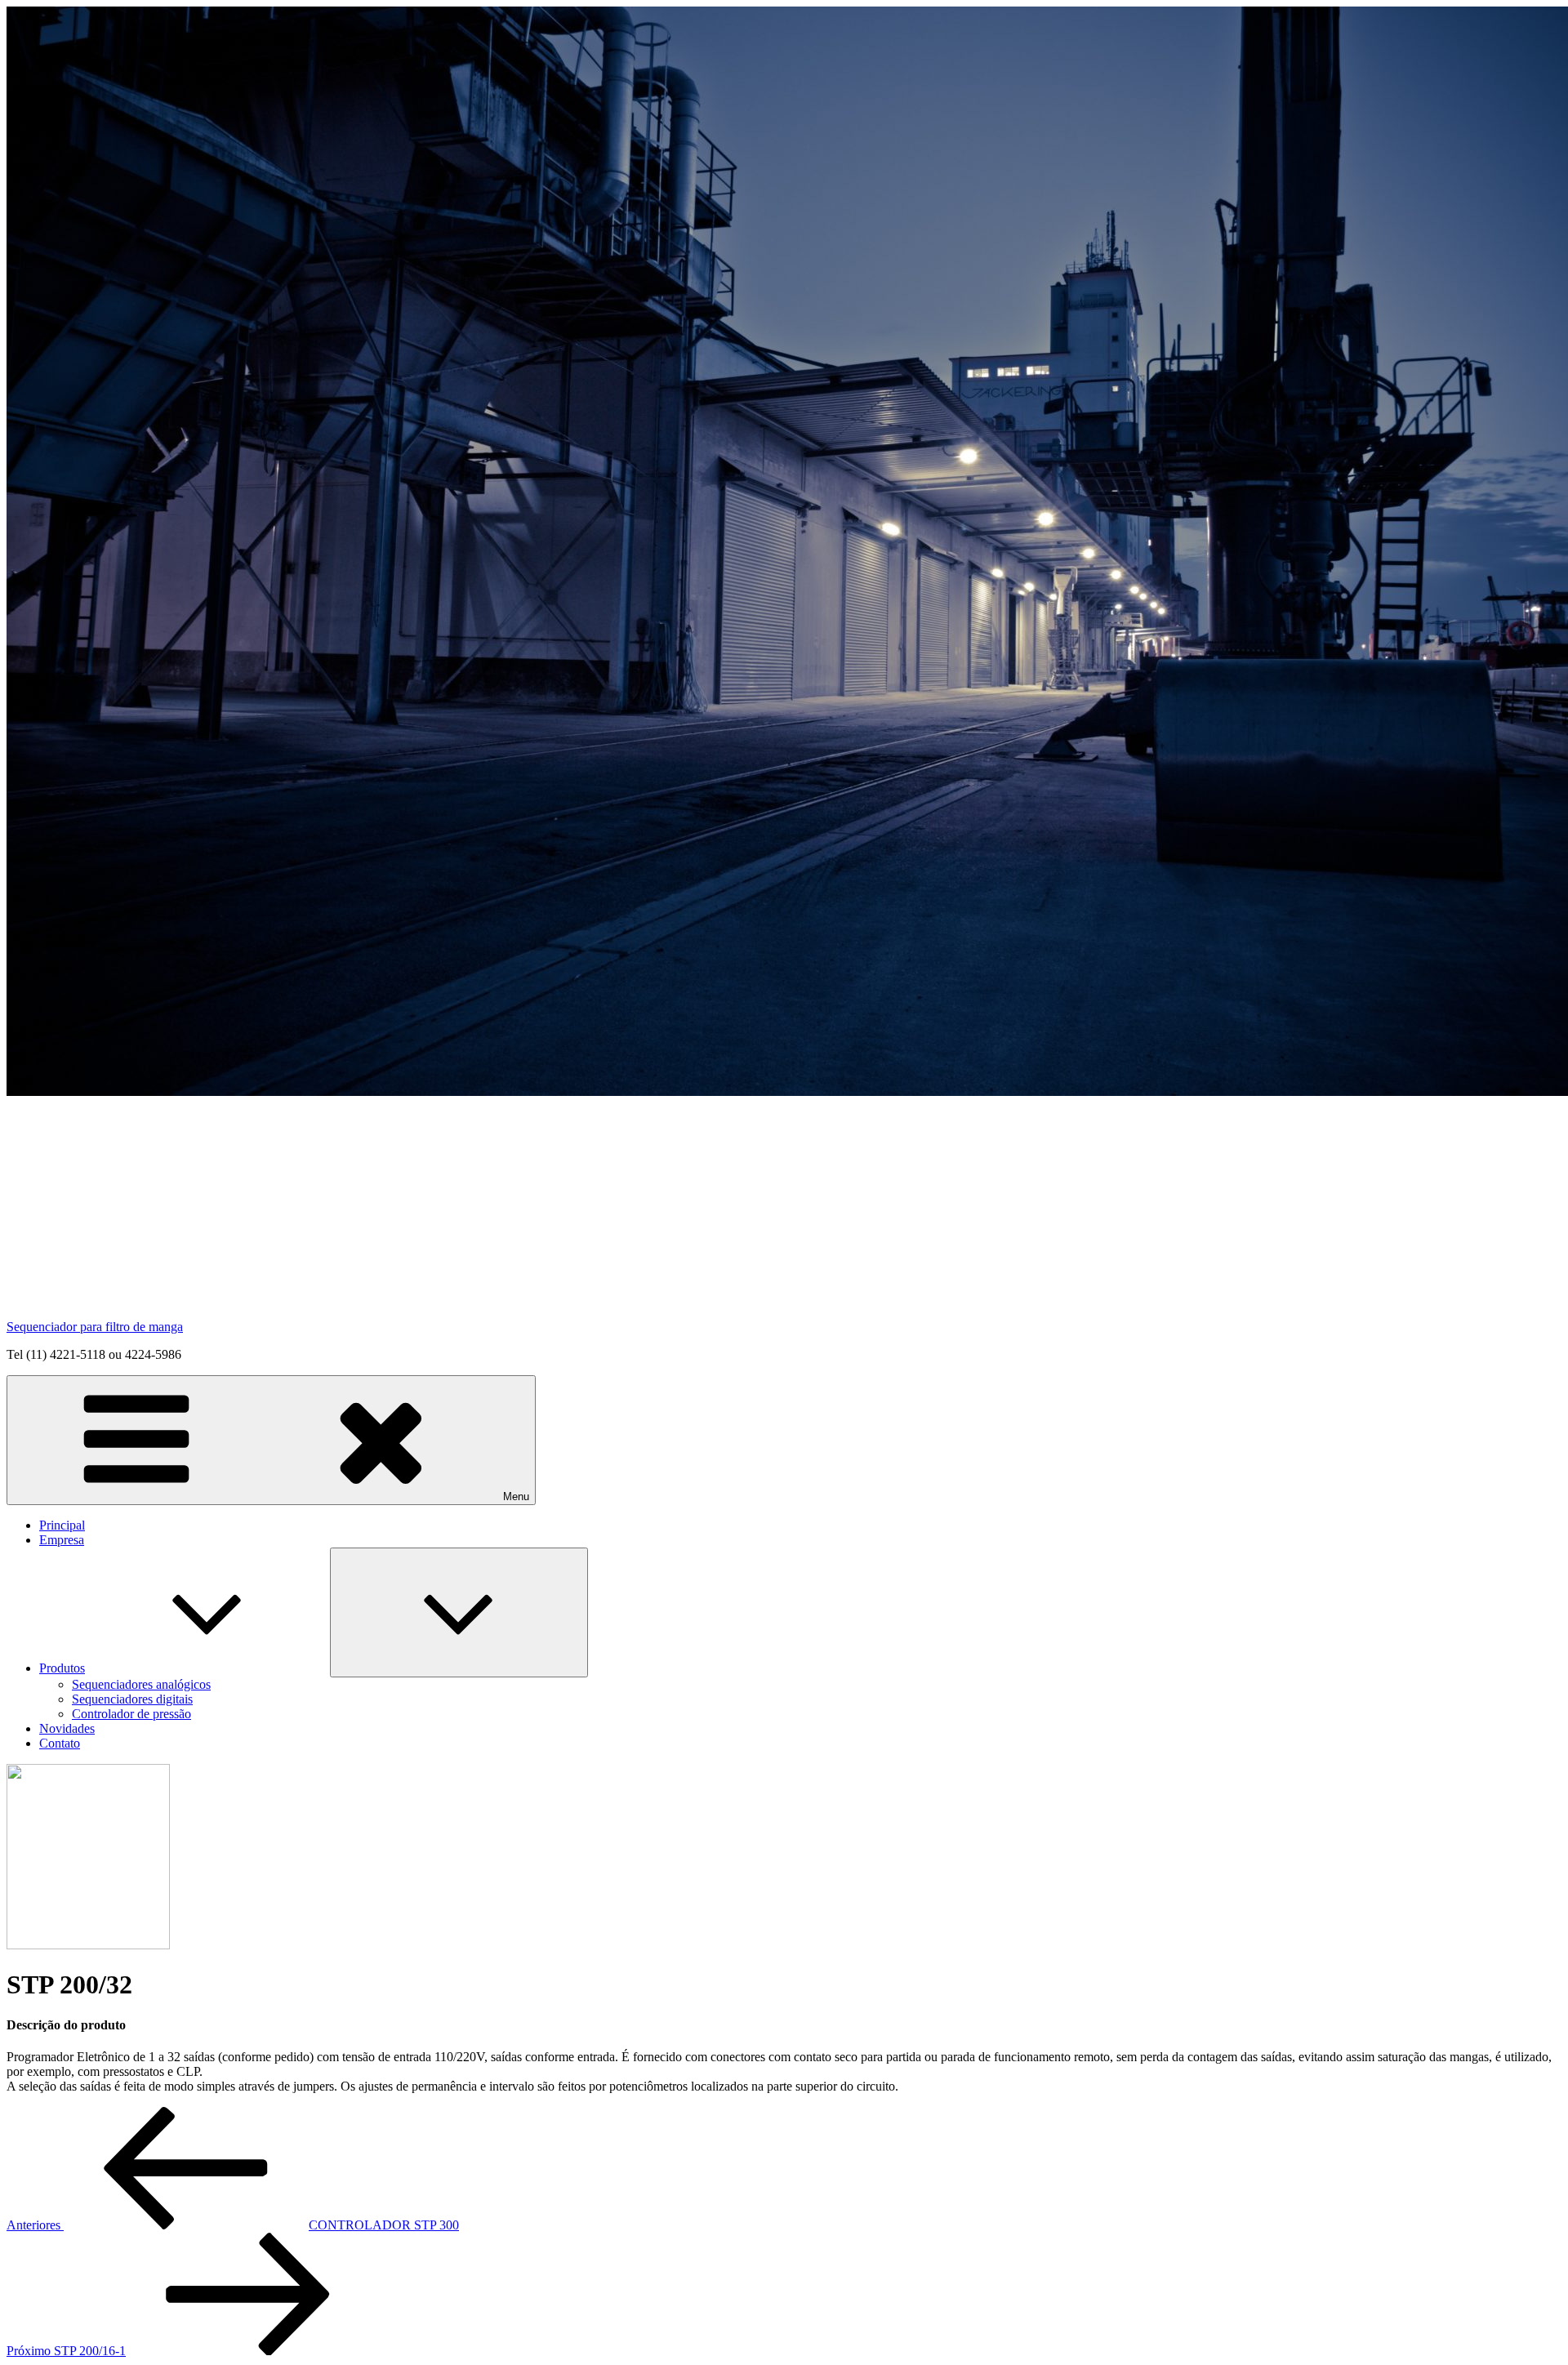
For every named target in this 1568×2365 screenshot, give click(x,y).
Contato (60, 1743)
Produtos (62, 1668)
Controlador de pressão (131, 1714)
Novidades (67, 1728)
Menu (516, 1496)
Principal (62, 1525)
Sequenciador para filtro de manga (95, 1327)
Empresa (62, 1540)
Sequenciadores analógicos (141, 1684)
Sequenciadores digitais (132, 1699)
